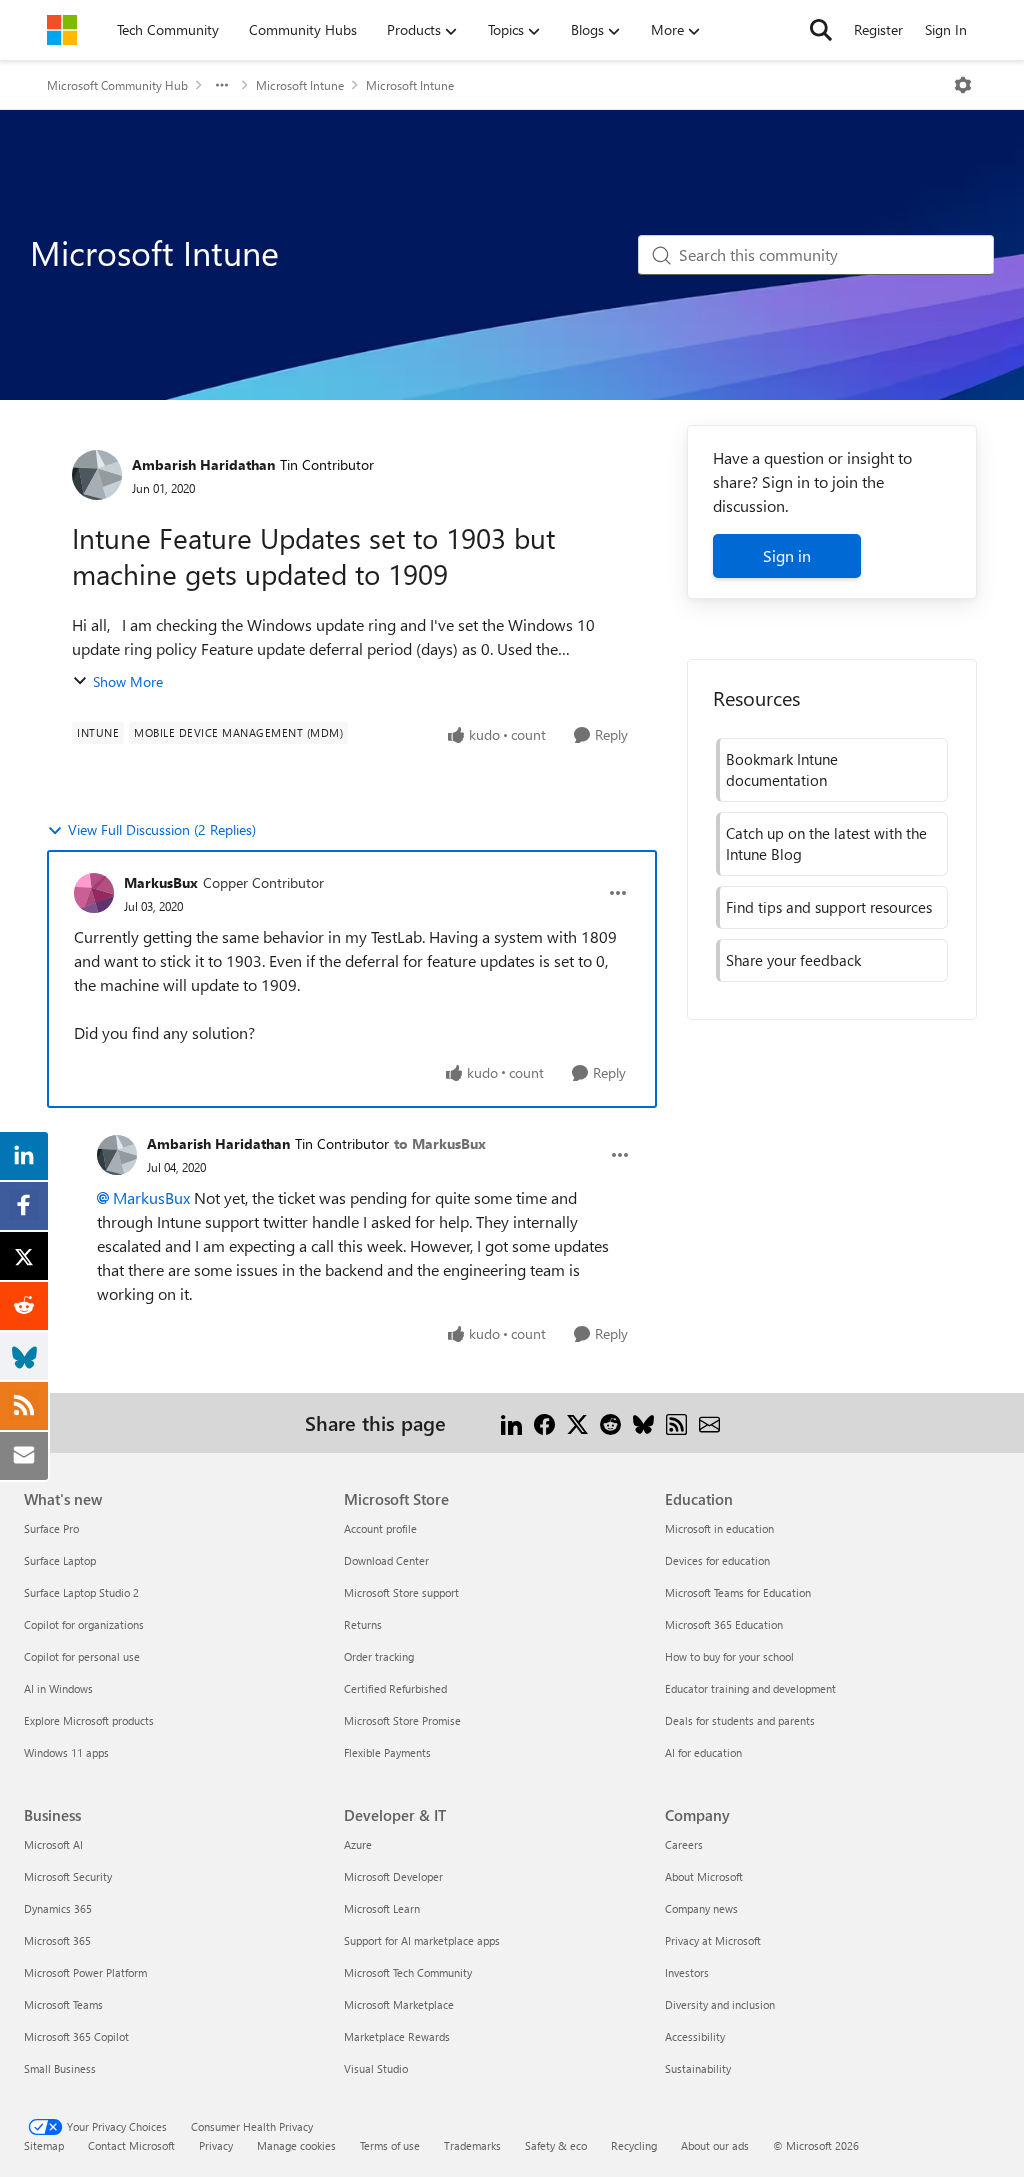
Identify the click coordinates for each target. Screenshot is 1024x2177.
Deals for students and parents (740, 1720)
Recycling (634, 2145)
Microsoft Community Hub (117, 85)
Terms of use (390, 2145)
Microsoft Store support (401, 1592)
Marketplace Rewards (397, 2036)
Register (878, 29)
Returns (363, 1624)
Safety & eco (556, 2145)
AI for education (703, 1752)
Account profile (380, 1528)
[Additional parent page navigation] (222, 85)
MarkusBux (161, 882)
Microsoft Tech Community (408, 1972)
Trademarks (472, 2145)
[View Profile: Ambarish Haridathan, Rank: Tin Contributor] (97, 475)
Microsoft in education (719, 1528)
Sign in (787, 555)
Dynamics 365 (58, 1908)
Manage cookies (296, 2145)
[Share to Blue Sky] (643, 1422)
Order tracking (379, 1656)
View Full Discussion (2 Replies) (162, 829)
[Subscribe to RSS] (676, 1422)
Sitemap (44, 2145)
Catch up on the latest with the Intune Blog (826, 843)
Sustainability (698, 2068)
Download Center (386, 1560)
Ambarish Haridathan (203, 464)
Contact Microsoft (131, 2145)
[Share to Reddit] (610, 1422)
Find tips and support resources (829, 907)
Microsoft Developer (393, 1876)
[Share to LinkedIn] (511, 1422)
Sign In (946, 29)
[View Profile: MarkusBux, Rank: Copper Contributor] (94, 893)
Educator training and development (750, 1688)
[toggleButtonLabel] (963, 85)
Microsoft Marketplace (399, 2004)
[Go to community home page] (62, 30)
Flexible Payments (387, 1752)
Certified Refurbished (395, 1688)
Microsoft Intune (300, 85)
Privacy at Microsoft (713, 1940)
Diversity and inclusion (720, 2004)
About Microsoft (704, 1876)
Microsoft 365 (57, 1940)
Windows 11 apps (66, 1752)
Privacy (216, 2145)
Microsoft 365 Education (724, 1624)
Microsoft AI (53, 1844)
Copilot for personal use (82, 1656)
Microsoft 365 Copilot (76, 2036)
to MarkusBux (440, 1143)
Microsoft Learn (382, 1908)
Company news (701, 1908)
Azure (358, 1844)
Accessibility (695, 2036)
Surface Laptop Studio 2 (81, 1592)
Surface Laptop (60, 1560)
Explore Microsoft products (89, 1720)
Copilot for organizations (84, 1624)
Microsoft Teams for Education (738, 1592)
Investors (687, 1972)
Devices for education (717, 1560)
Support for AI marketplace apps (422, 1940)
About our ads (715, 2145)
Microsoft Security (68, 1876)
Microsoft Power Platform (85, 1972)
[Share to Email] (709, 1422)
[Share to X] (577, 1422)
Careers (684, 1844)
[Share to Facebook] (544, 1422)
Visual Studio (376, 2068)
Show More (128, 681)
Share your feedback (793, 960)
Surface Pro (51, 1528)
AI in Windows (58, 1688)
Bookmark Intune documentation (782, 769)
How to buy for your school (729, 1656)
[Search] (821, 30)
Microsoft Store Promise (402, 1720)
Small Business (60, 2068)
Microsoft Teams (63, 2004)
